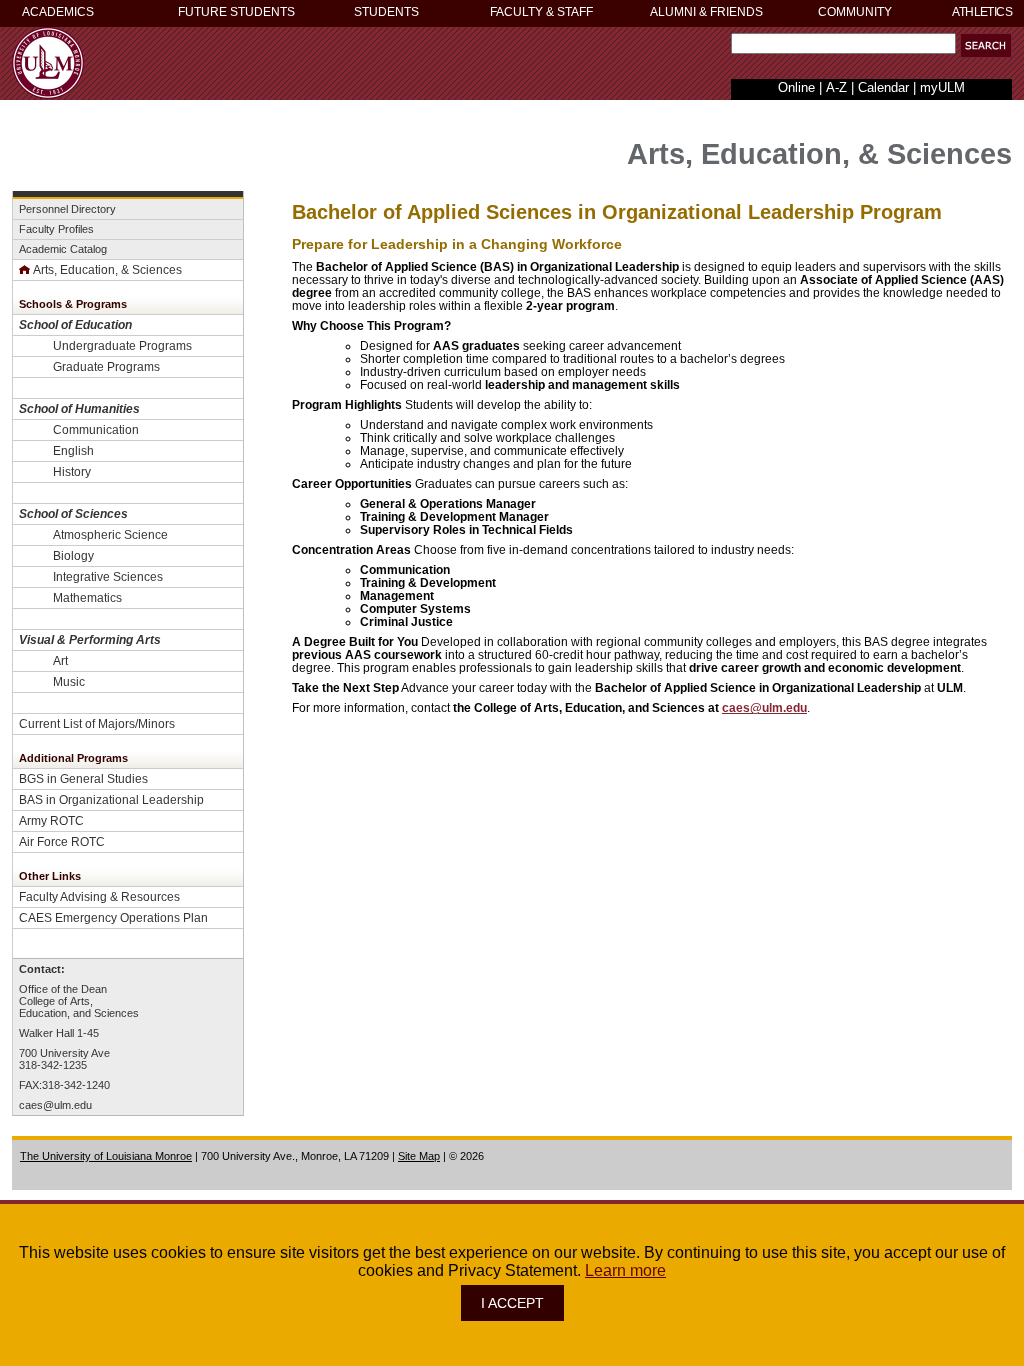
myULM (942, 87)
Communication (96, 429)
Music (69, 681)
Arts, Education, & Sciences (107, 269)
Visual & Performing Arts (90, 639)
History (72, 471)
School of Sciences (73, 513)
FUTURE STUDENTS (236, 12)
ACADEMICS (58, 12)
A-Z (836, 87)
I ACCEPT (512, 1303)
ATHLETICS (982, 12)
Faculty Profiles (56, 229)
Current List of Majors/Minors (97, 723)
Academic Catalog (63, 249)
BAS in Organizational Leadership (111, 799)
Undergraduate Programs (122, 345)
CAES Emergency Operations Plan (113, 917)
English (73, 450)
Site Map (419, 1156)
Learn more (625, 1270)
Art (60, 660)
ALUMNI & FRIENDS (706, 12)
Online (796, 87)
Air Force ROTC (62, 841)
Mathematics (87, 597)
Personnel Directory (67, 209)
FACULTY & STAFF (541, 12)
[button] (986, 45)
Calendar (883, 87)
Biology (73, 555)
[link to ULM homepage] (48, 93)
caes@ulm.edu (55, 1105)
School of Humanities (79, 408)
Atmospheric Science (110, 534)
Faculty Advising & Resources (99, 896)
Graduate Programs (106, 366)
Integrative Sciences (108, 576)
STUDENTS (386, 12)
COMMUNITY (855, 12)
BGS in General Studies (83, 778)
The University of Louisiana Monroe (106, 1156)
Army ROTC (51, 820)
